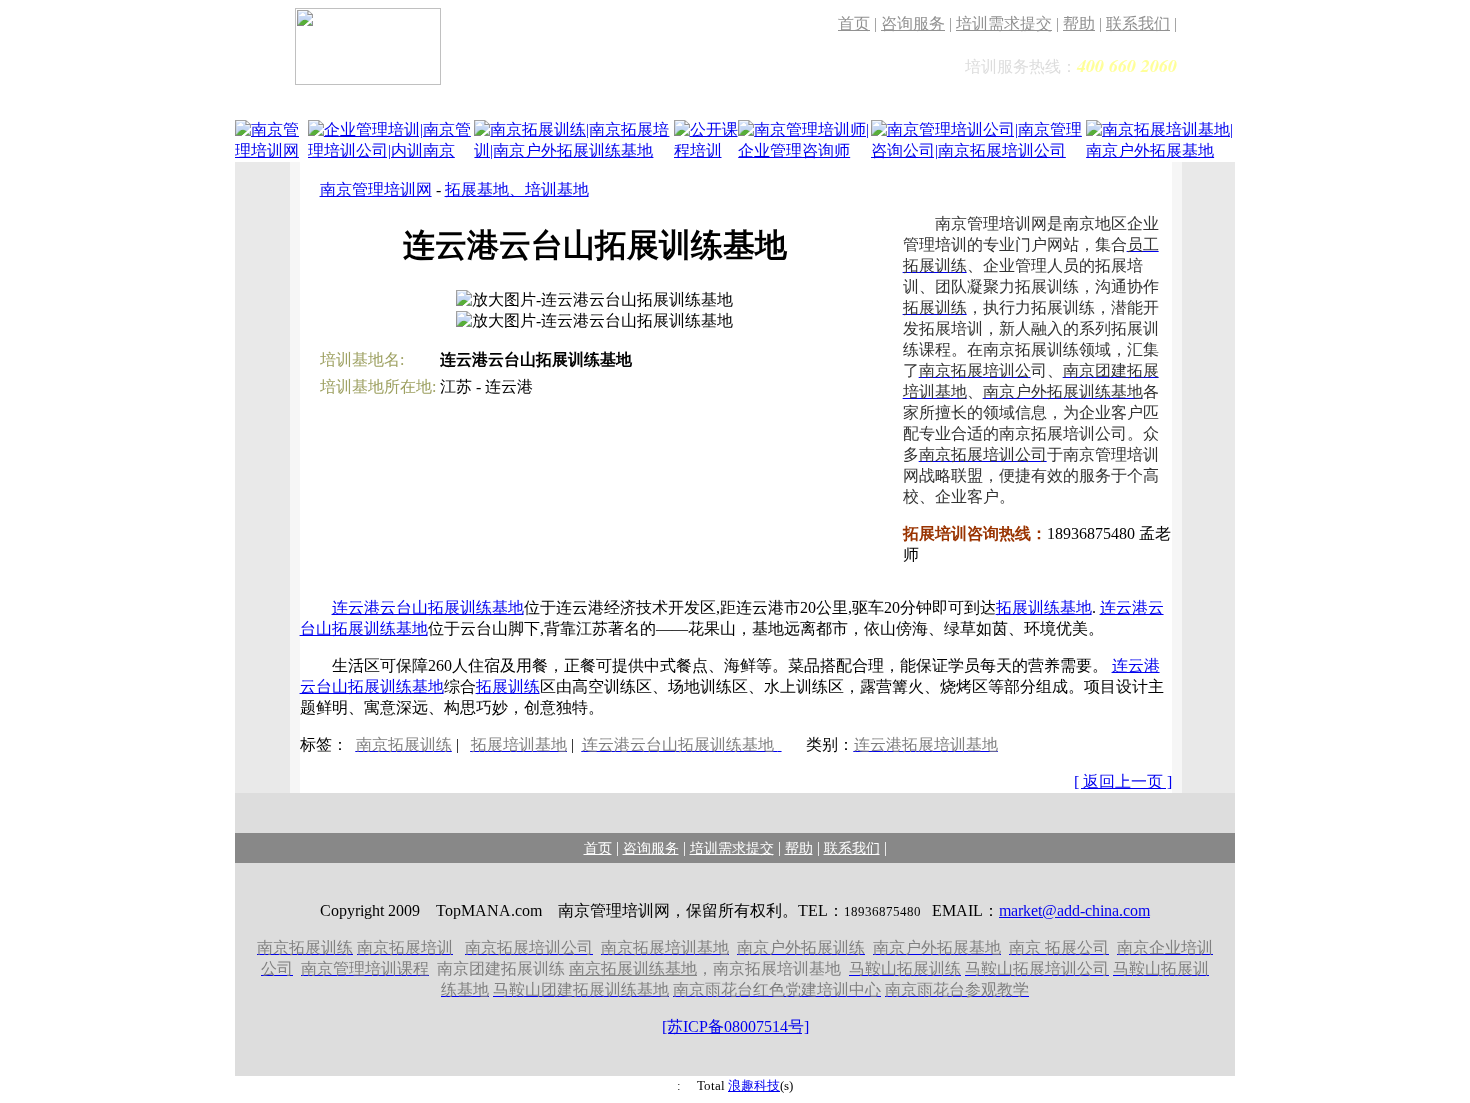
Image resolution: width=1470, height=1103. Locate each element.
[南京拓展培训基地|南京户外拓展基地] (1160, 152)
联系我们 (1138, 23)
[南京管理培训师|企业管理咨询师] (804, 152)
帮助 (1079, 23)
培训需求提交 (1004, 23)
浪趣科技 (754, 1085)
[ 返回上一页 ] (1123, 781)
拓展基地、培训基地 (517, 189)
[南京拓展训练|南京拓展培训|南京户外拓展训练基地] (573, 152)
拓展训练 (508, 686)
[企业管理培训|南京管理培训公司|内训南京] (391, 152)
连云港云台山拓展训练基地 (428, 607)
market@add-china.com (1074, 910)
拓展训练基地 (1044, 607)
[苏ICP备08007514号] (735, 1026)
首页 (854, 23)
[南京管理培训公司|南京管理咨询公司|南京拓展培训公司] (978, 152)
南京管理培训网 (376, 189)
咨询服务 (913, 23)
